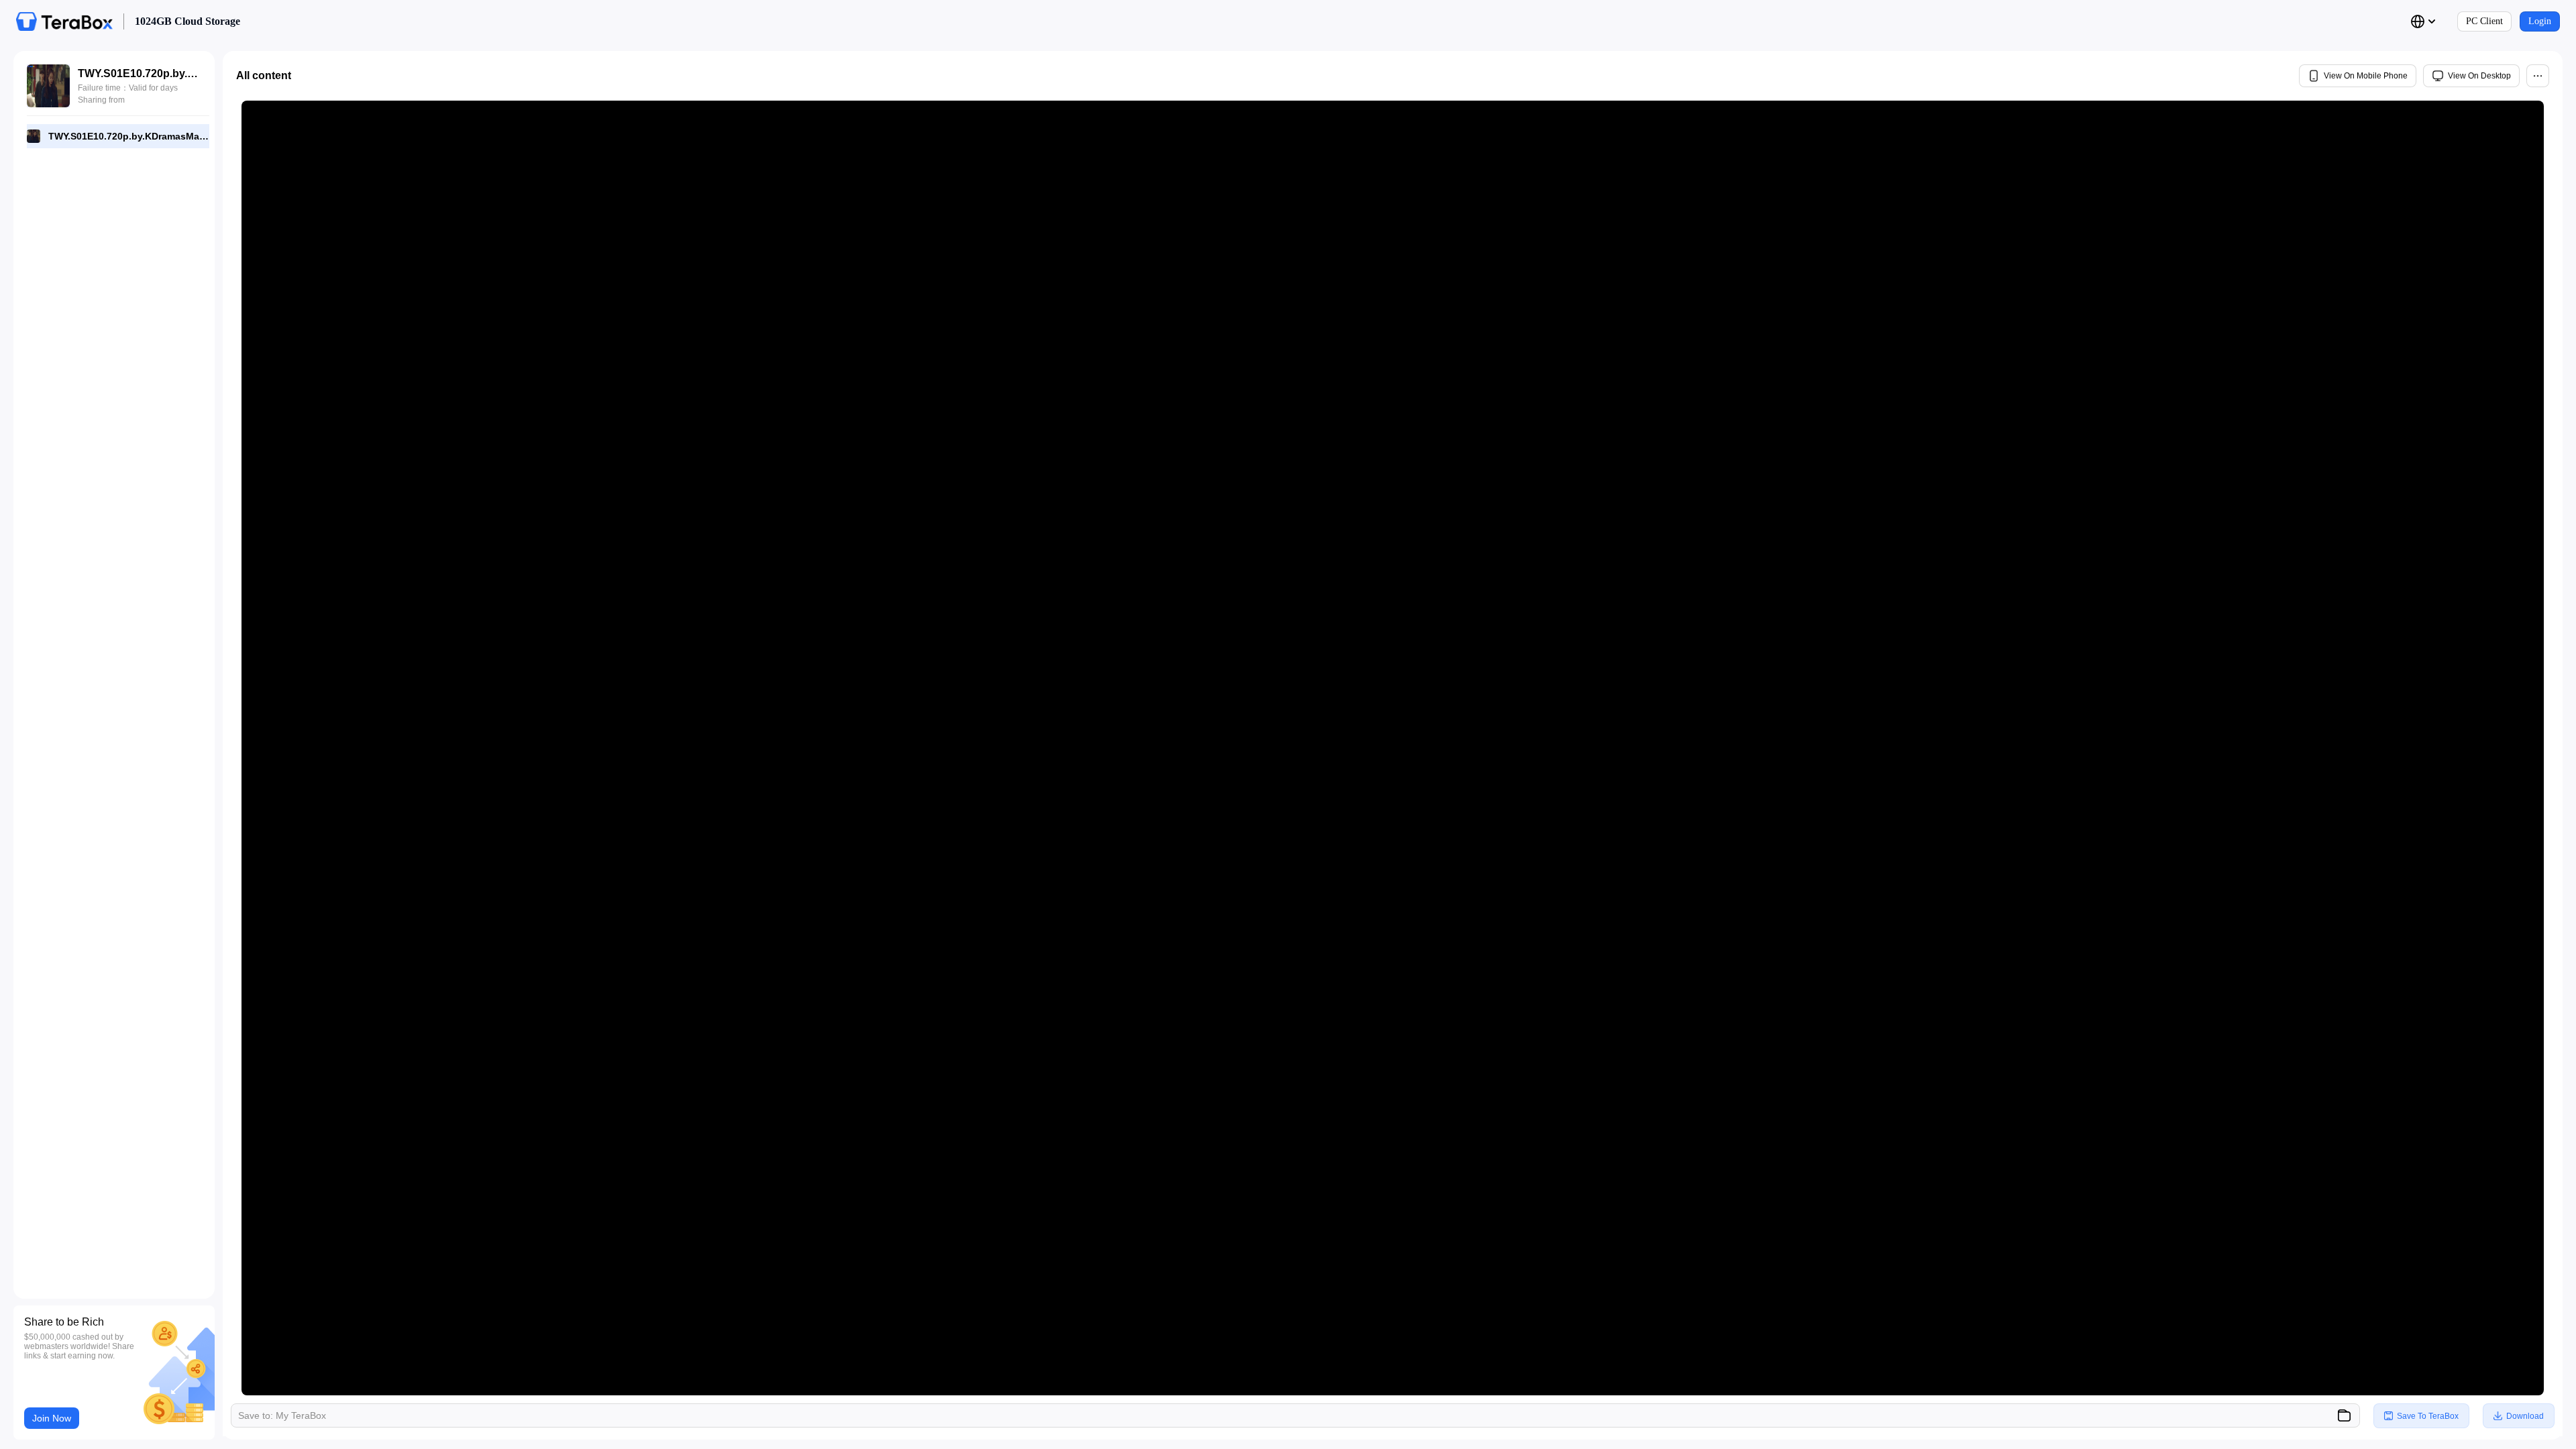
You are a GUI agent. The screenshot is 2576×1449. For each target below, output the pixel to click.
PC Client (2484, 21)
